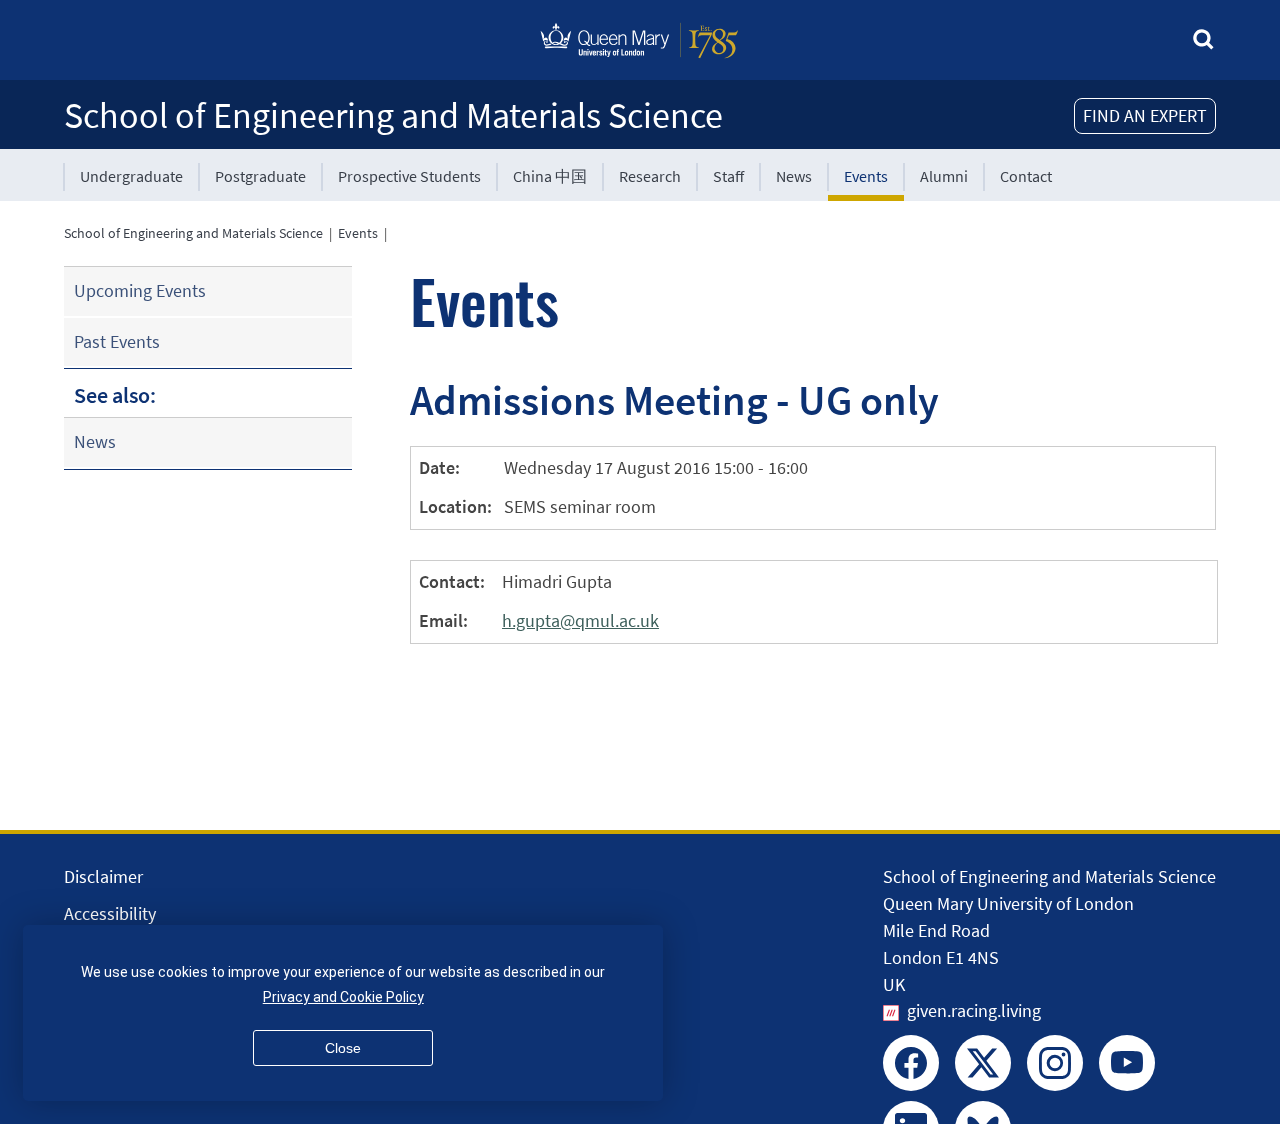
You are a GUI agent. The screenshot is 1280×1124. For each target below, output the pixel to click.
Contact (1026, 176)
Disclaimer (103, 876)
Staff (728, 176)
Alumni (944, 176)
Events (866, 176)
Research (650, 176)
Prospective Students (409, 176)
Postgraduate (260, 176)
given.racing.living (974, 1010)
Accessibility (110, 913)
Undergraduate (131, 176)
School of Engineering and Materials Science (393, 115)
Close (343, 1048)
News (794, 176)
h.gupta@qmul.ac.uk (580, 620)
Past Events (117, 341)
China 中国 (550, 176)
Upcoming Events (140, 290)
